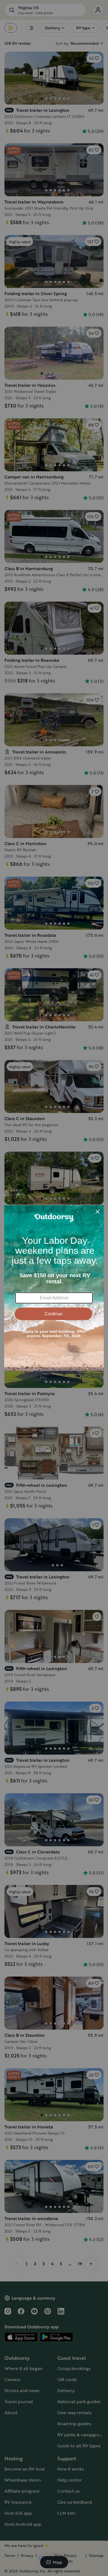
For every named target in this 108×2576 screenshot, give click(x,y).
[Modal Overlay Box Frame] (54, 1288)
